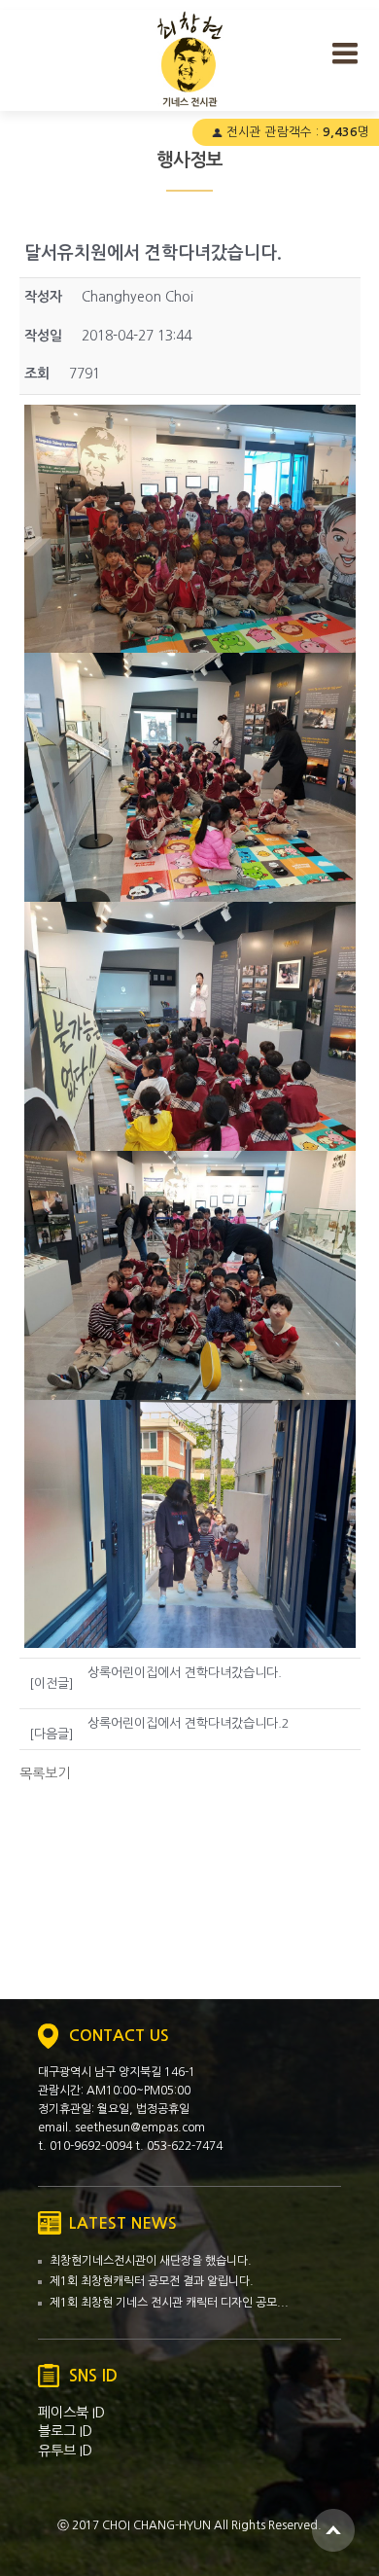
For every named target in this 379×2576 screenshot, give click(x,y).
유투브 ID (65, 2451)
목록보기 (45, 1773)
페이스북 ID (71, 2413)
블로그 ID (65, 2431)
